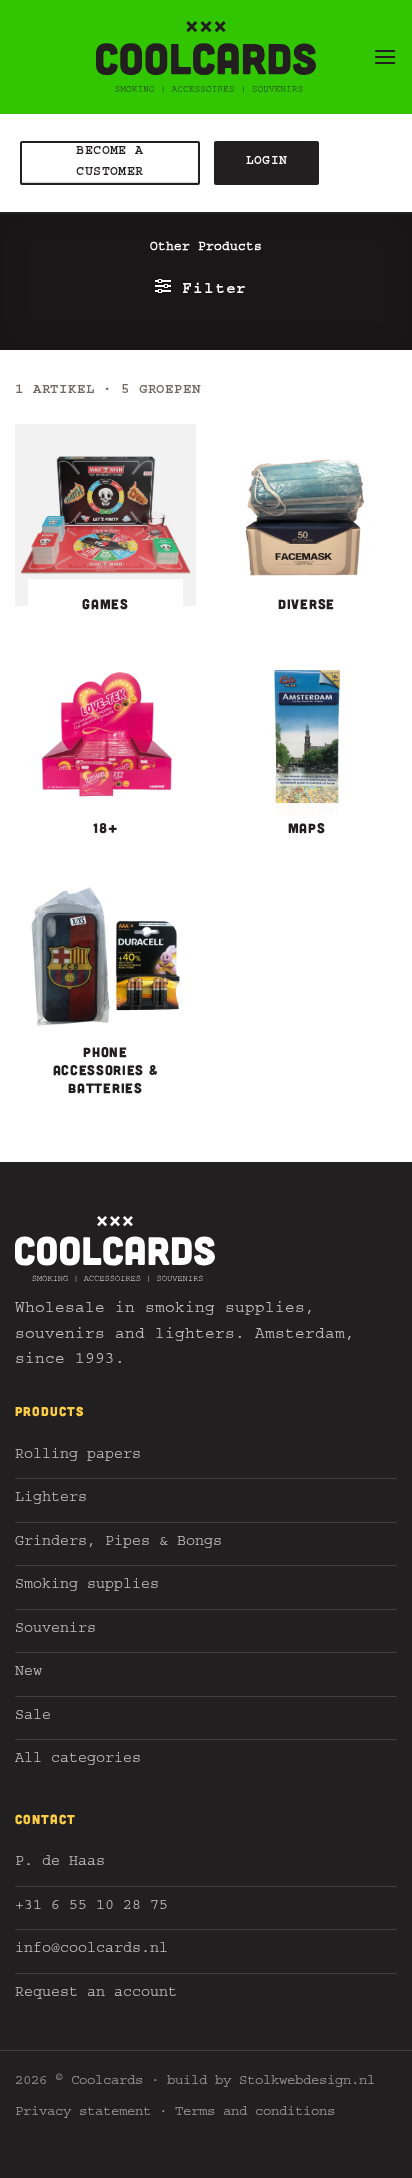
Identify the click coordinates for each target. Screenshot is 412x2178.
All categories (78, 1760)
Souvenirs (55, 1630)
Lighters (51, 1499)
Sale (33, 1717)
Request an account (96, 1994)
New (28, 1673)
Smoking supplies (87, 1586)
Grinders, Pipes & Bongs (118, 1543)
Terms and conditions (255, 2113)
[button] (385, 56)
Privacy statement (83, 2113)
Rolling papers (78, 1456)
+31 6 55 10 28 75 (91, 1907)
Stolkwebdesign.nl (307, 2082)
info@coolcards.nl (91, 1950)
